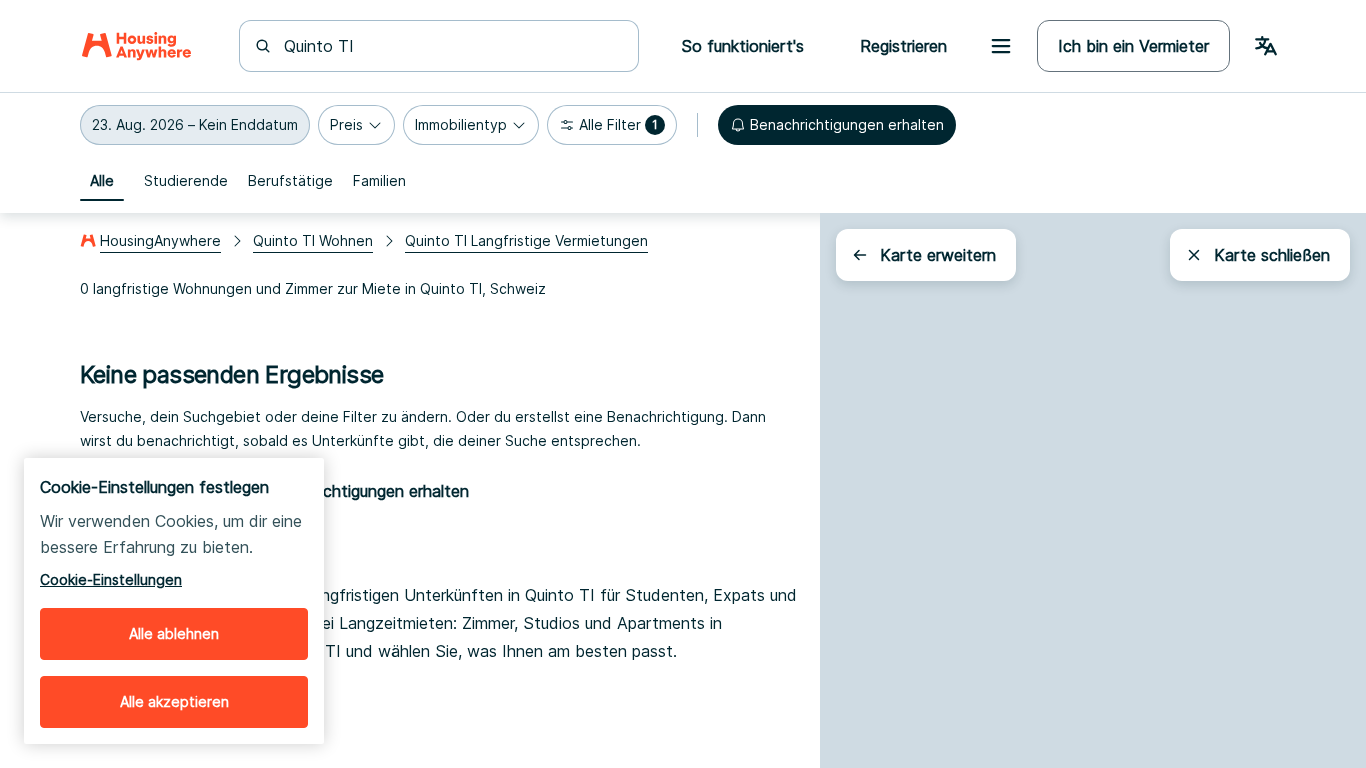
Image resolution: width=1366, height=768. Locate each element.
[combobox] (451, 46)
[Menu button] (1001, 46)
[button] (195, 125)
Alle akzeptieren (174, 701)
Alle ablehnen (174, 633)
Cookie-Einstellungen (111, 579)
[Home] (136, 46)
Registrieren (903, 46)
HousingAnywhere (160, 240)
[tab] (102, 181)
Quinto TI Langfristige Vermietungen (526, 240)
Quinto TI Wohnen (313, 240)
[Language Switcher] (1266, 46)
